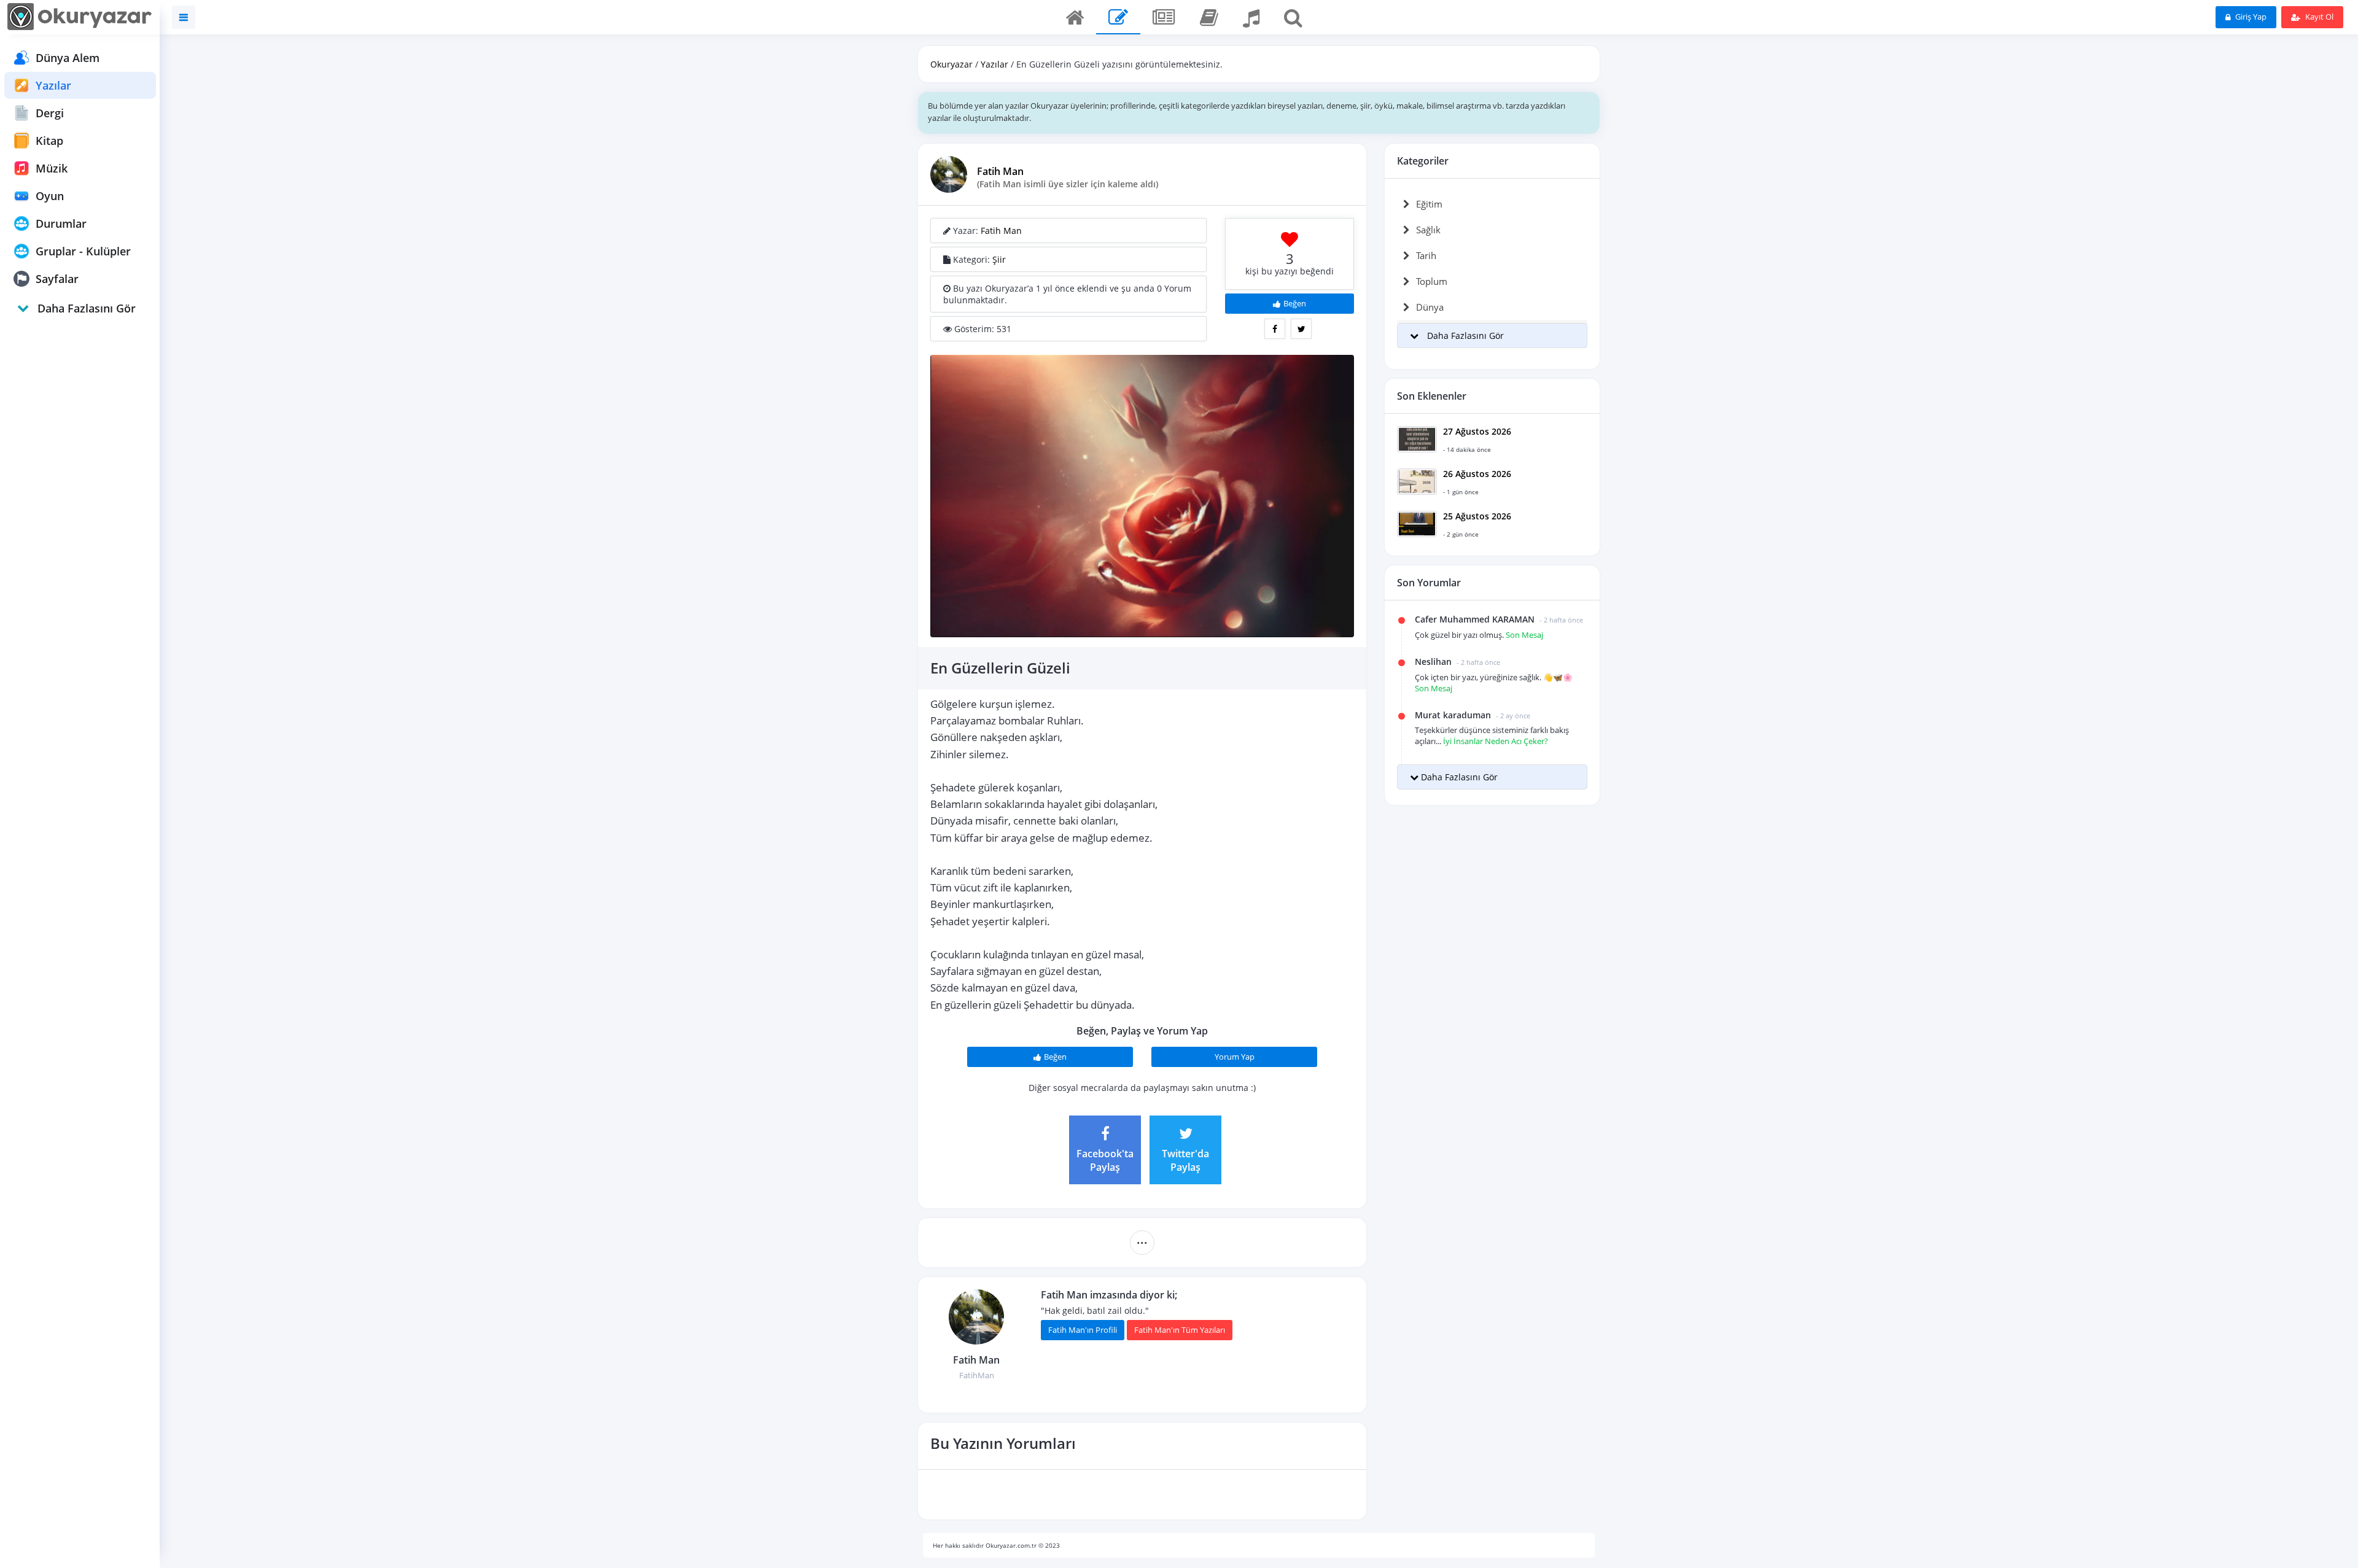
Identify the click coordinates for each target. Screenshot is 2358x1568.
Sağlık (1428, 230)
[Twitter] (1301, 329)
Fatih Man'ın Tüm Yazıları (1180, 1330)
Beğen (1295, 303)
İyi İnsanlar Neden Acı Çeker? (1496, 741)
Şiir (999, 259)
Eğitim (1429, 204)
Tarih (1426, 255)
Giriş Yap (2250, 17)
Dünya (1430, 307)
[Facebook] (1275, 329)
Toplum (1432, 281)
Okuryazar (951, 64)
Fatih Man (1000, 171)
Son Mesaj (1524, 635)
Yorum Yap (1235, 1057)
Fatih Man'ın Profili (1083, 1330)
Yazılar (994, 64)
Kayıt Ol (2318, 17)
